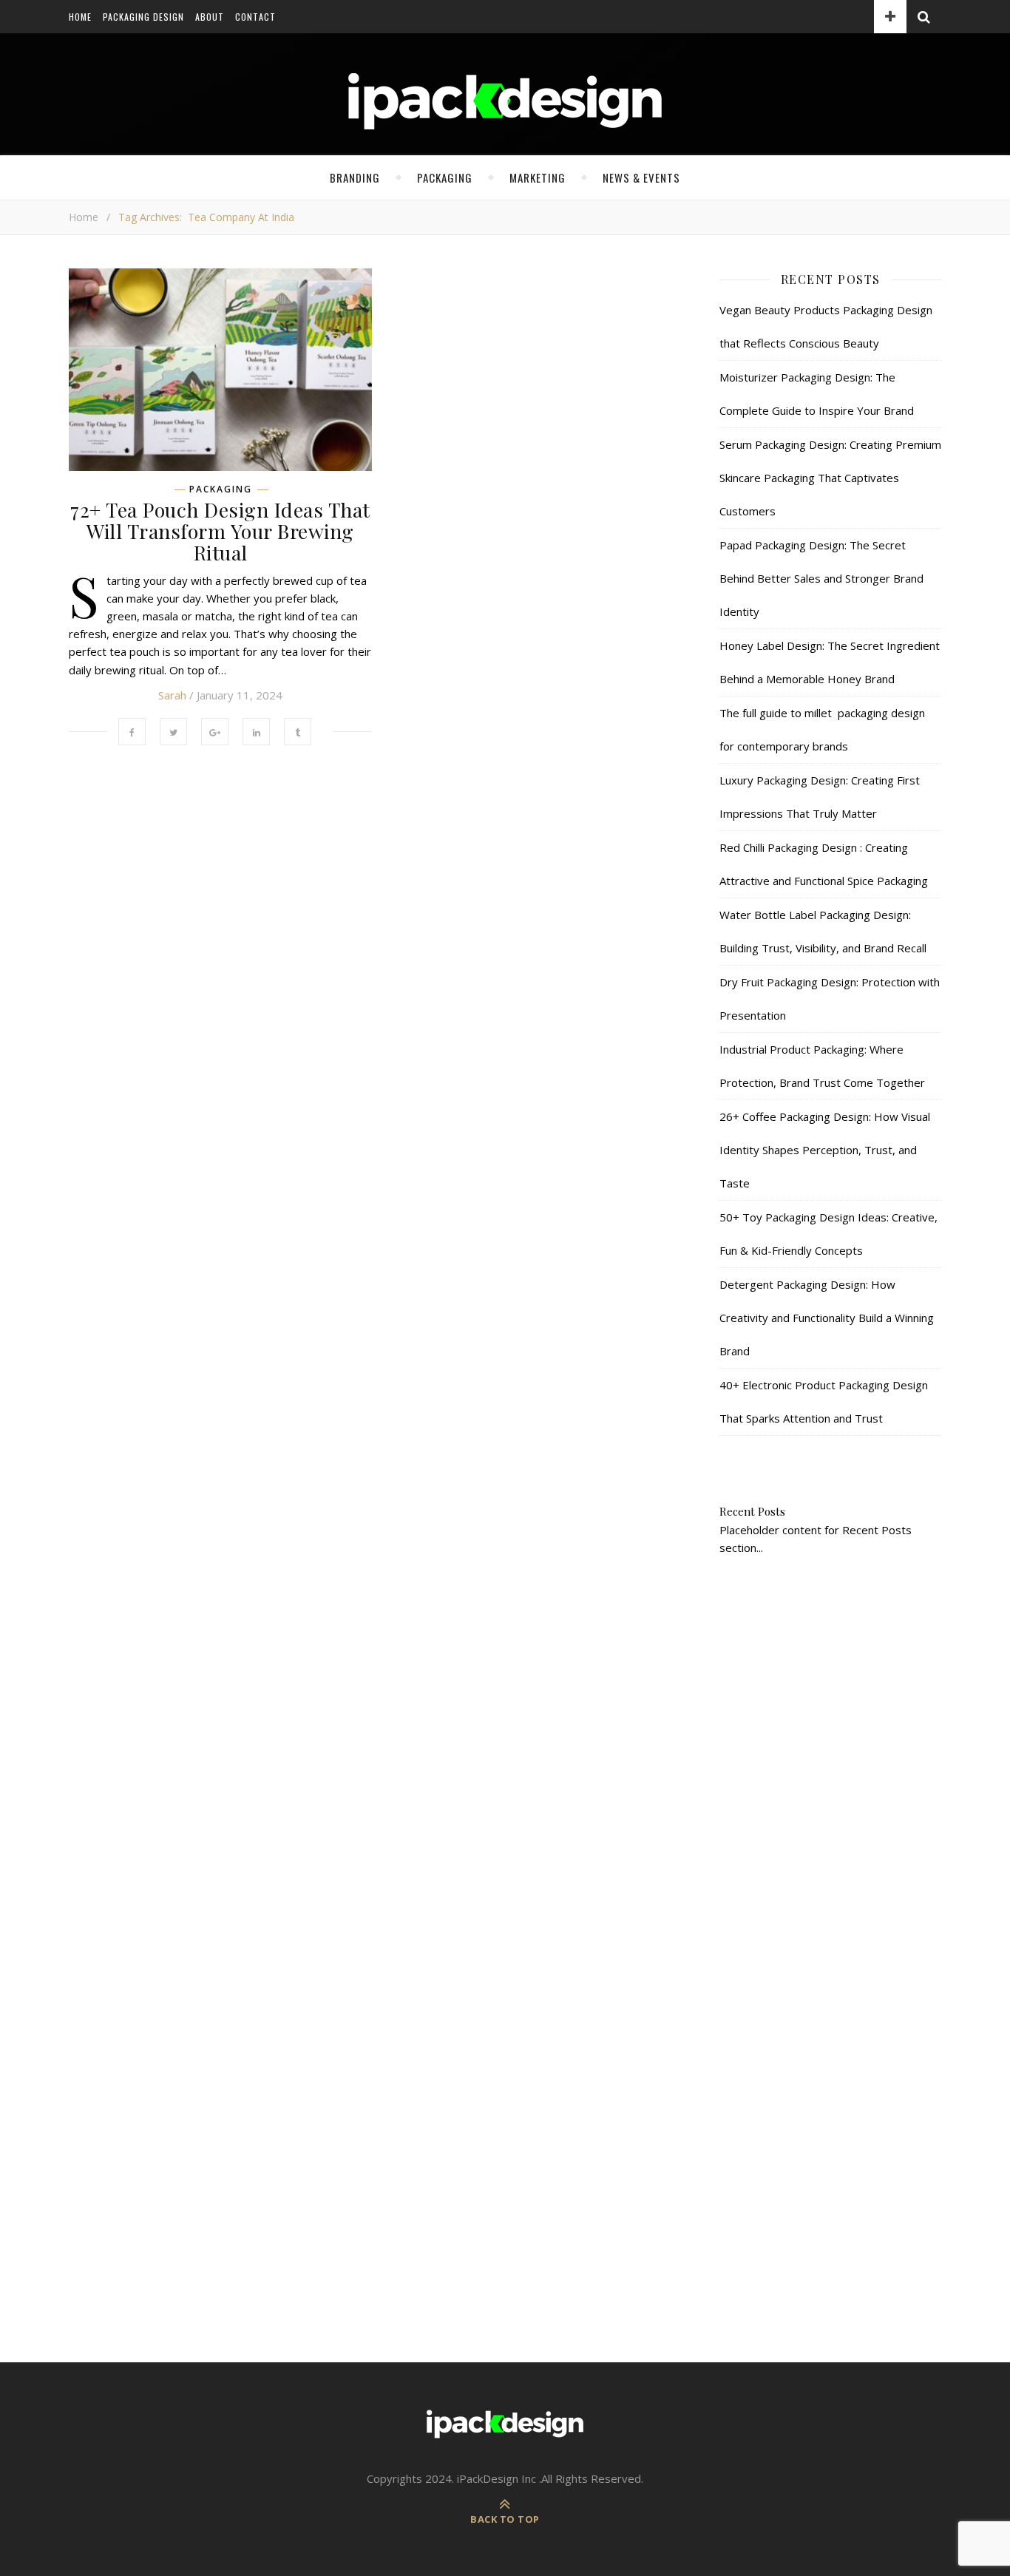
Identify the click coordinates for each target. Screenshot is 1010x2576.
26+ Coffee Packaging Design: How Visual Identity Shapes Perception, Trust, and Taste (825, 1150)
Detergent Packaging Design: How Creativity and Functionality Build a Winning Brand (827, 1318)
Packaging (445, 177)
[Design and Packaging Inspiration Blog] (505, 115)
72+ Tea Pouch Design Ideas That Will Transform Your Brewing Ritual (220, 531)
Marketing (538, 177)
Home (80, 17)
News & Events (641, 177)
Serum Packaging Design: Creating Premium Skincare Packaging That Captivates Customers (830, 478)
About (210, 17)
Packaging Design (143, 17)
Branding (355, 177)
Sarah (172, 695)
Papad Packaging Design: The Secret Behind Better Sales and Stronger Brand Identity (821, 578)
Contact (255, 17)
